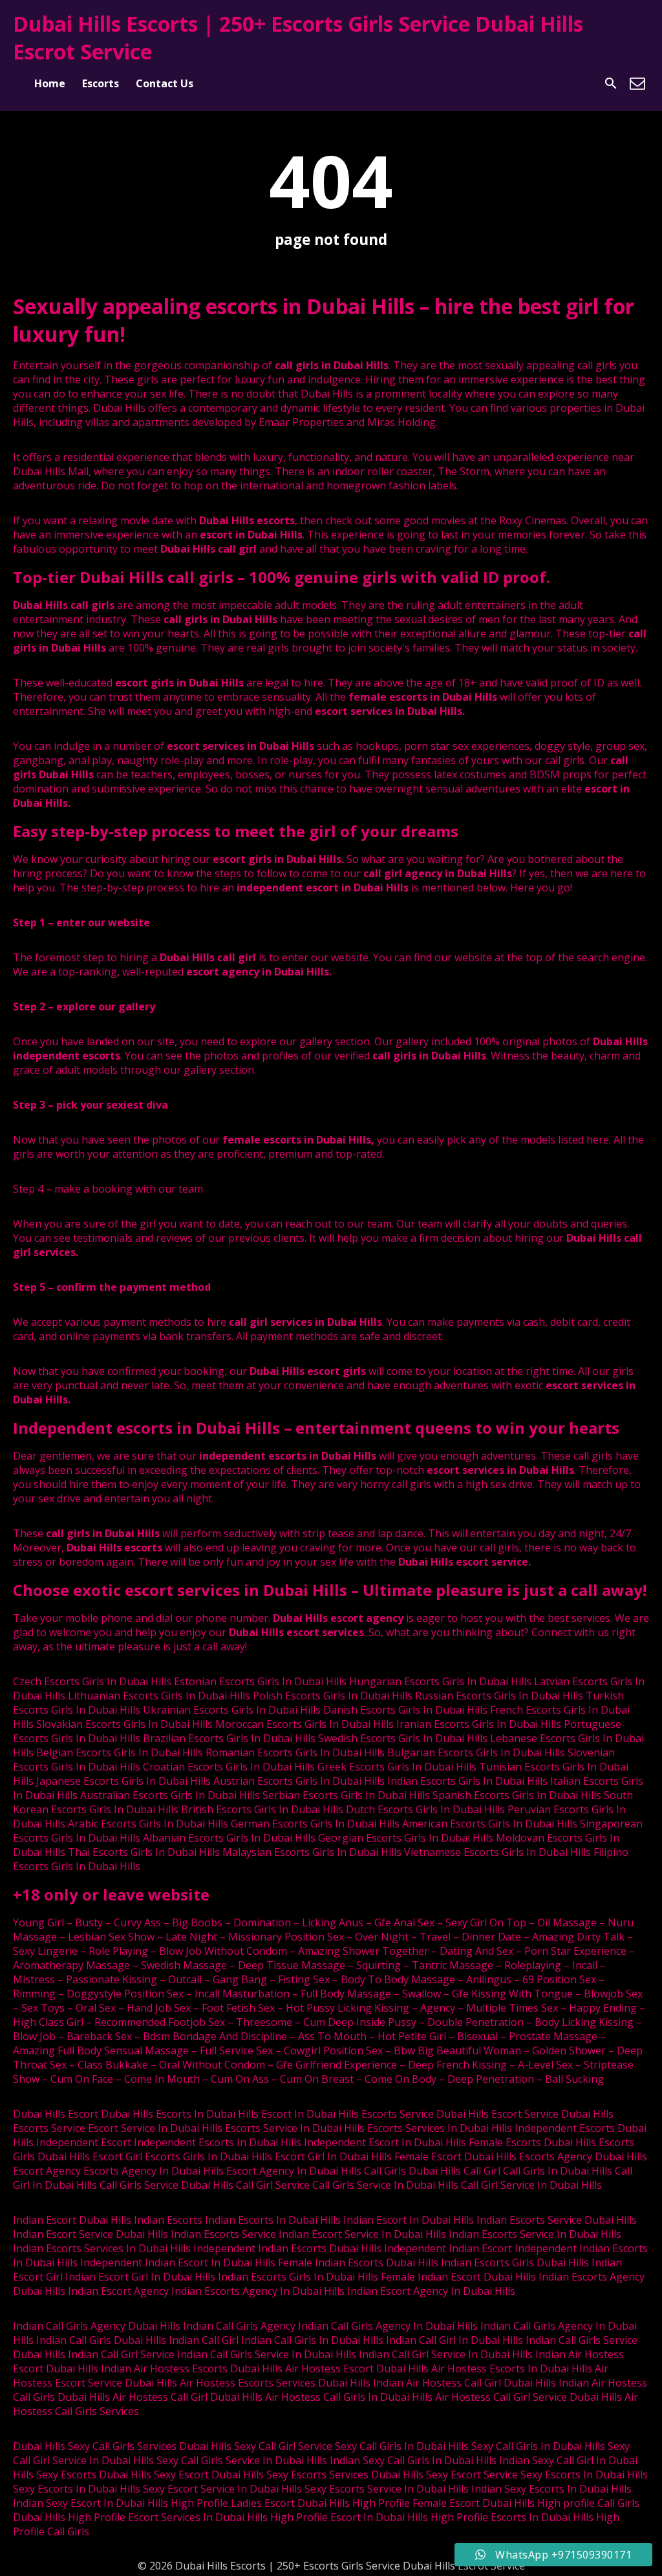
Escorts (101, 83)
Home (50, 83)
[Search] (611, 83)
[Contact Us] (637, 83)
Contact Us (165, 83)
